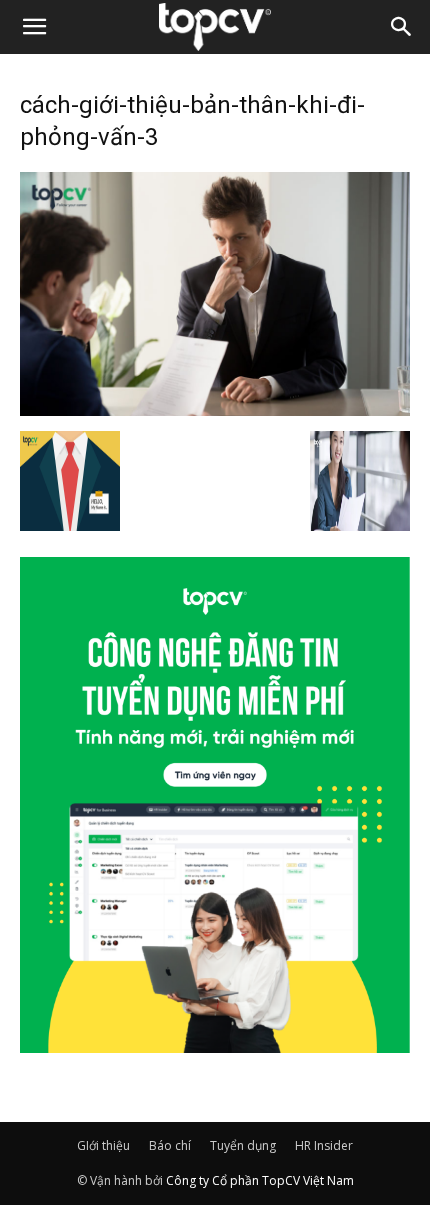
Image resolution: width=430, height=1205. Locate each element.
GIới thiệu (103, 1145)
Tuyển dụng (243, 1145)
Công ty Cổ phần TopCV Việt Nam (260, 1180)
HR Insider (324, 1145)
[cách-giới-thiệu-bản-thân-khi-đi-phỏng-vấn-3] (215, 410)
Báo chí (170, 1145)
